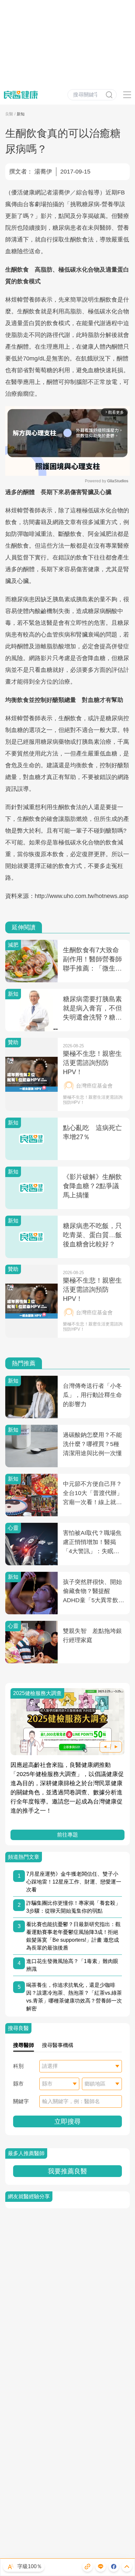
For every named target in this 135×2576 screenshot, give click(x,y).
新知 (21, 114)
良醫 (9, 114)
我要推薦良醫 (67, 2171)
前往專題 (67, 1835)
